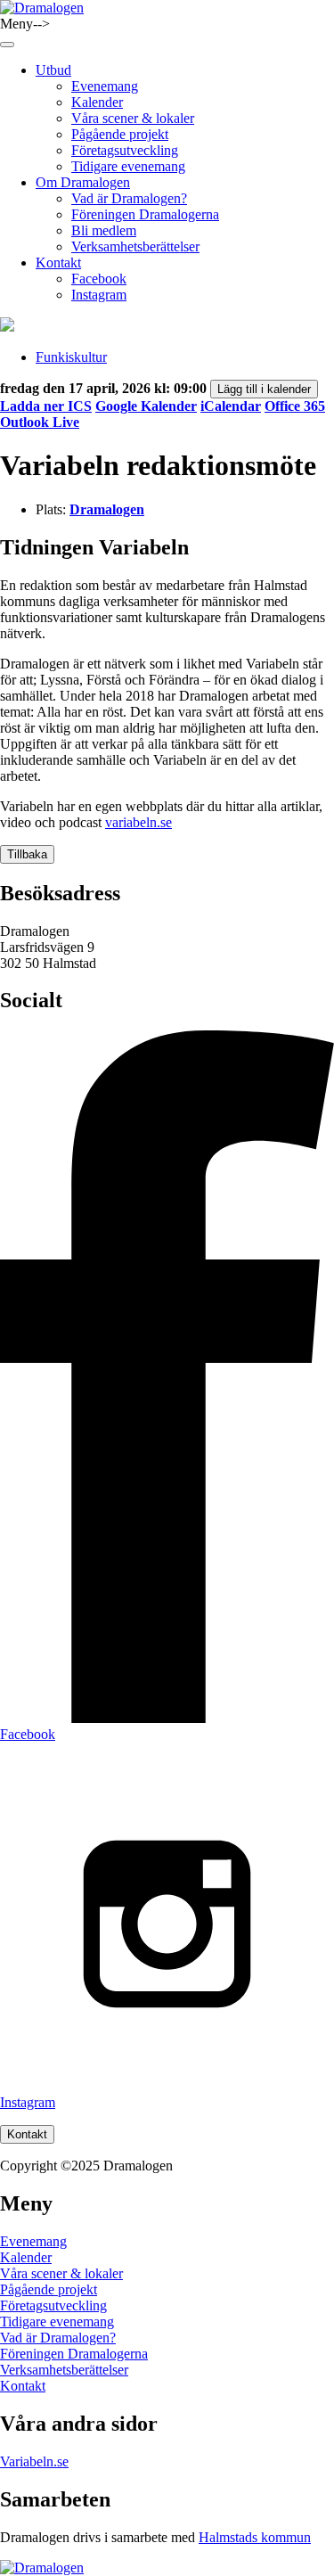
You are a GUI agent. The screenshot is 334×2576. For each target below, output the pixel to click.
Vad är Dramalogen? (129, 198)
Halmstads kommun (255, 2537)
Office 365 (295, 406)
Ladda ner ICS (46, 406)
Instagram (99, 295)
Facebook (99, 279)
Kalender (97, 102)
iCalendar (231, 406)
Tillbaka (27, 854)
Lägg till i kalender (264, 389)
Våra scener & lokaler (133, 118)
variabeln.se (138, 822)
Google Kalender (146, 406)
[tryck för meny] (7, 45)
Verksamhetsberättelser (135, 246)
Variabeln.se (34, 2461)
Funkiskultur (71, 357)
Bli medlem (104, 230)
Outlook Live (40, 422)
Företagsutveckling (125, 150)
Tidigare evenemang (128, 166)
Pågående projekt (120, 134)
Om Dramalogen (83, 182)
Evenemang (105, 86)
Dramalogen (107, 509)
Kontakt (58, 263)
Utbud (53, 70)
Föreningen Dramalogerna (145, 214)
